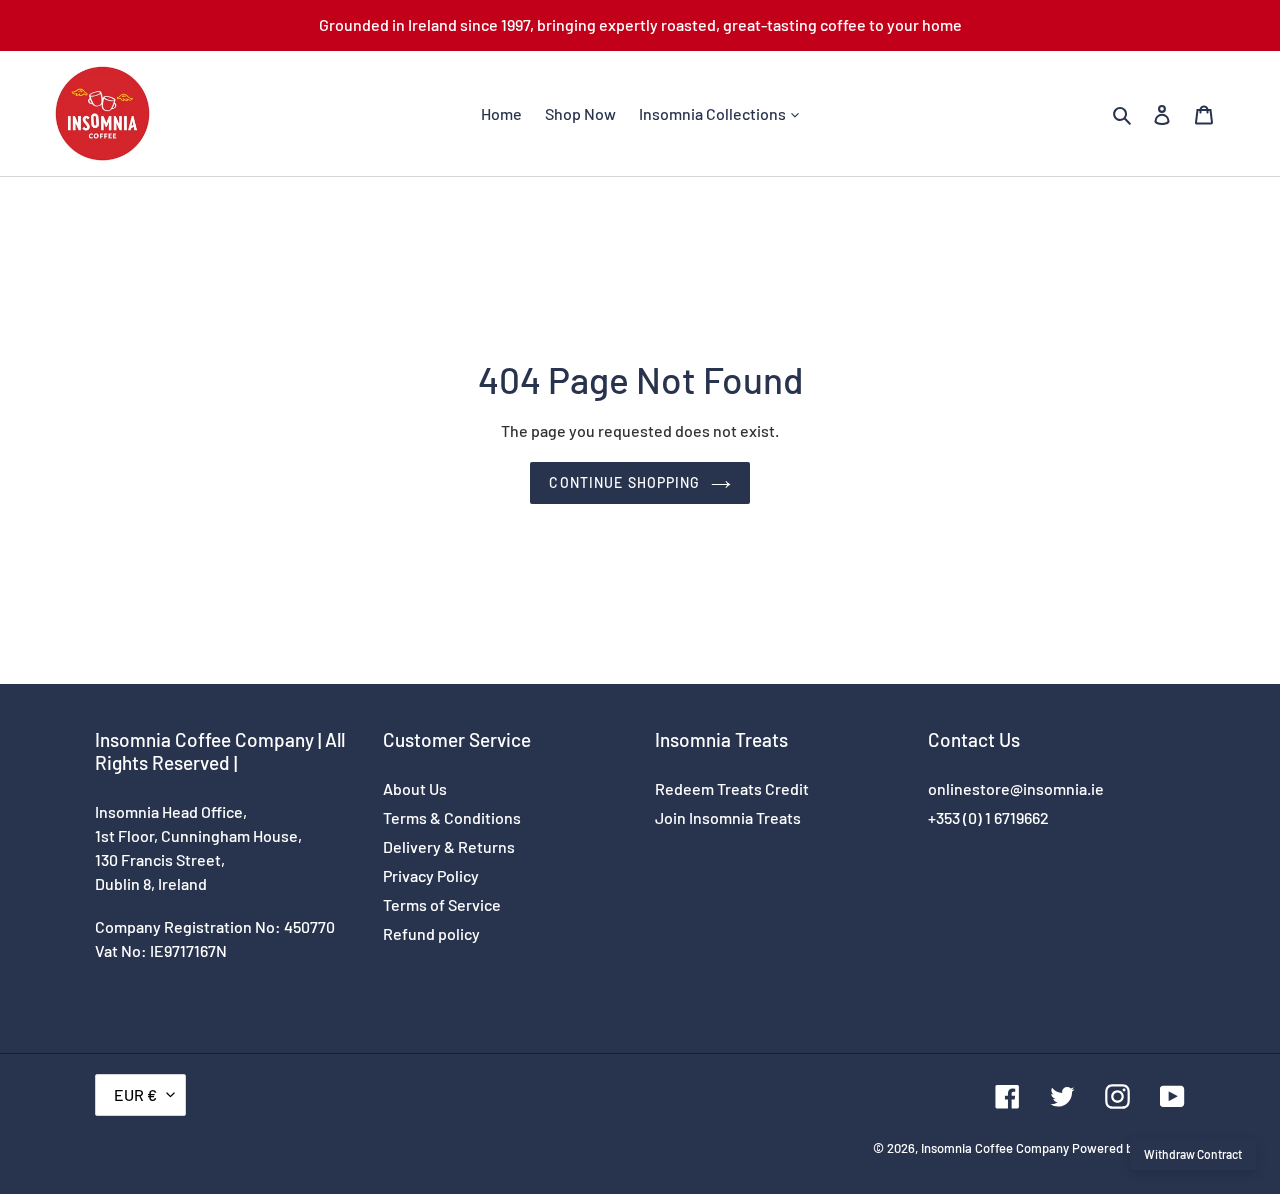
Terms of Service (442, 904)
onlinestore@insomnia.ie (1016, 788)
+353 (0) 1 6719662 (988, 817)
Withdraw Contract (1193, 1154)
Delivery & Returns (449, 846)
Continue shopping (624, 482)
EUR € (135, 1094)
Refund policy (431, 933)
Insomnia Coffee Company (995, 1148)
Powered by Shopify (1128, 1148)
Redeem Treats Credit (732, 788)
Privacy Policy (431, 875)
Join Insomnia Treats (728, 817)
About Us (415, 788)
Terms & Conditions (452, 817)
